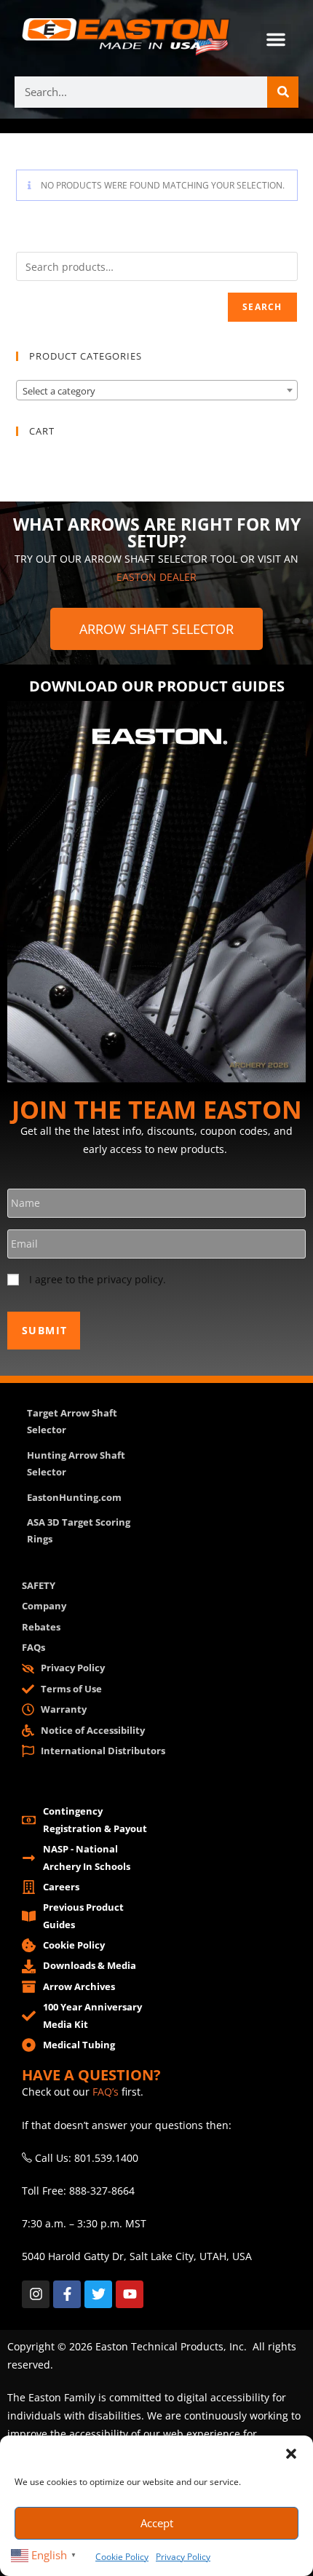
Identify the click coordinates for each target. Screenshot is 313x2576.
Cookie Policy (122, 2557)
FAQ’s (106, 2092)
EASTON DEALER (156, 577)
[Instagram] (36, 2294)
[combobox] (157, 390)
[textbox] (157, 391)
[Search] (283, 92)
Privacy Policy (183, 2557)
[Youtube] (130, 2294)
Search (262, 307)
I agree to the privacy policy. (98, 1279)
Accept (157, 2523)
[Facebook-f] (67, 2294)
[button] (291, 2454)
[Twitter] (98, 2294)
